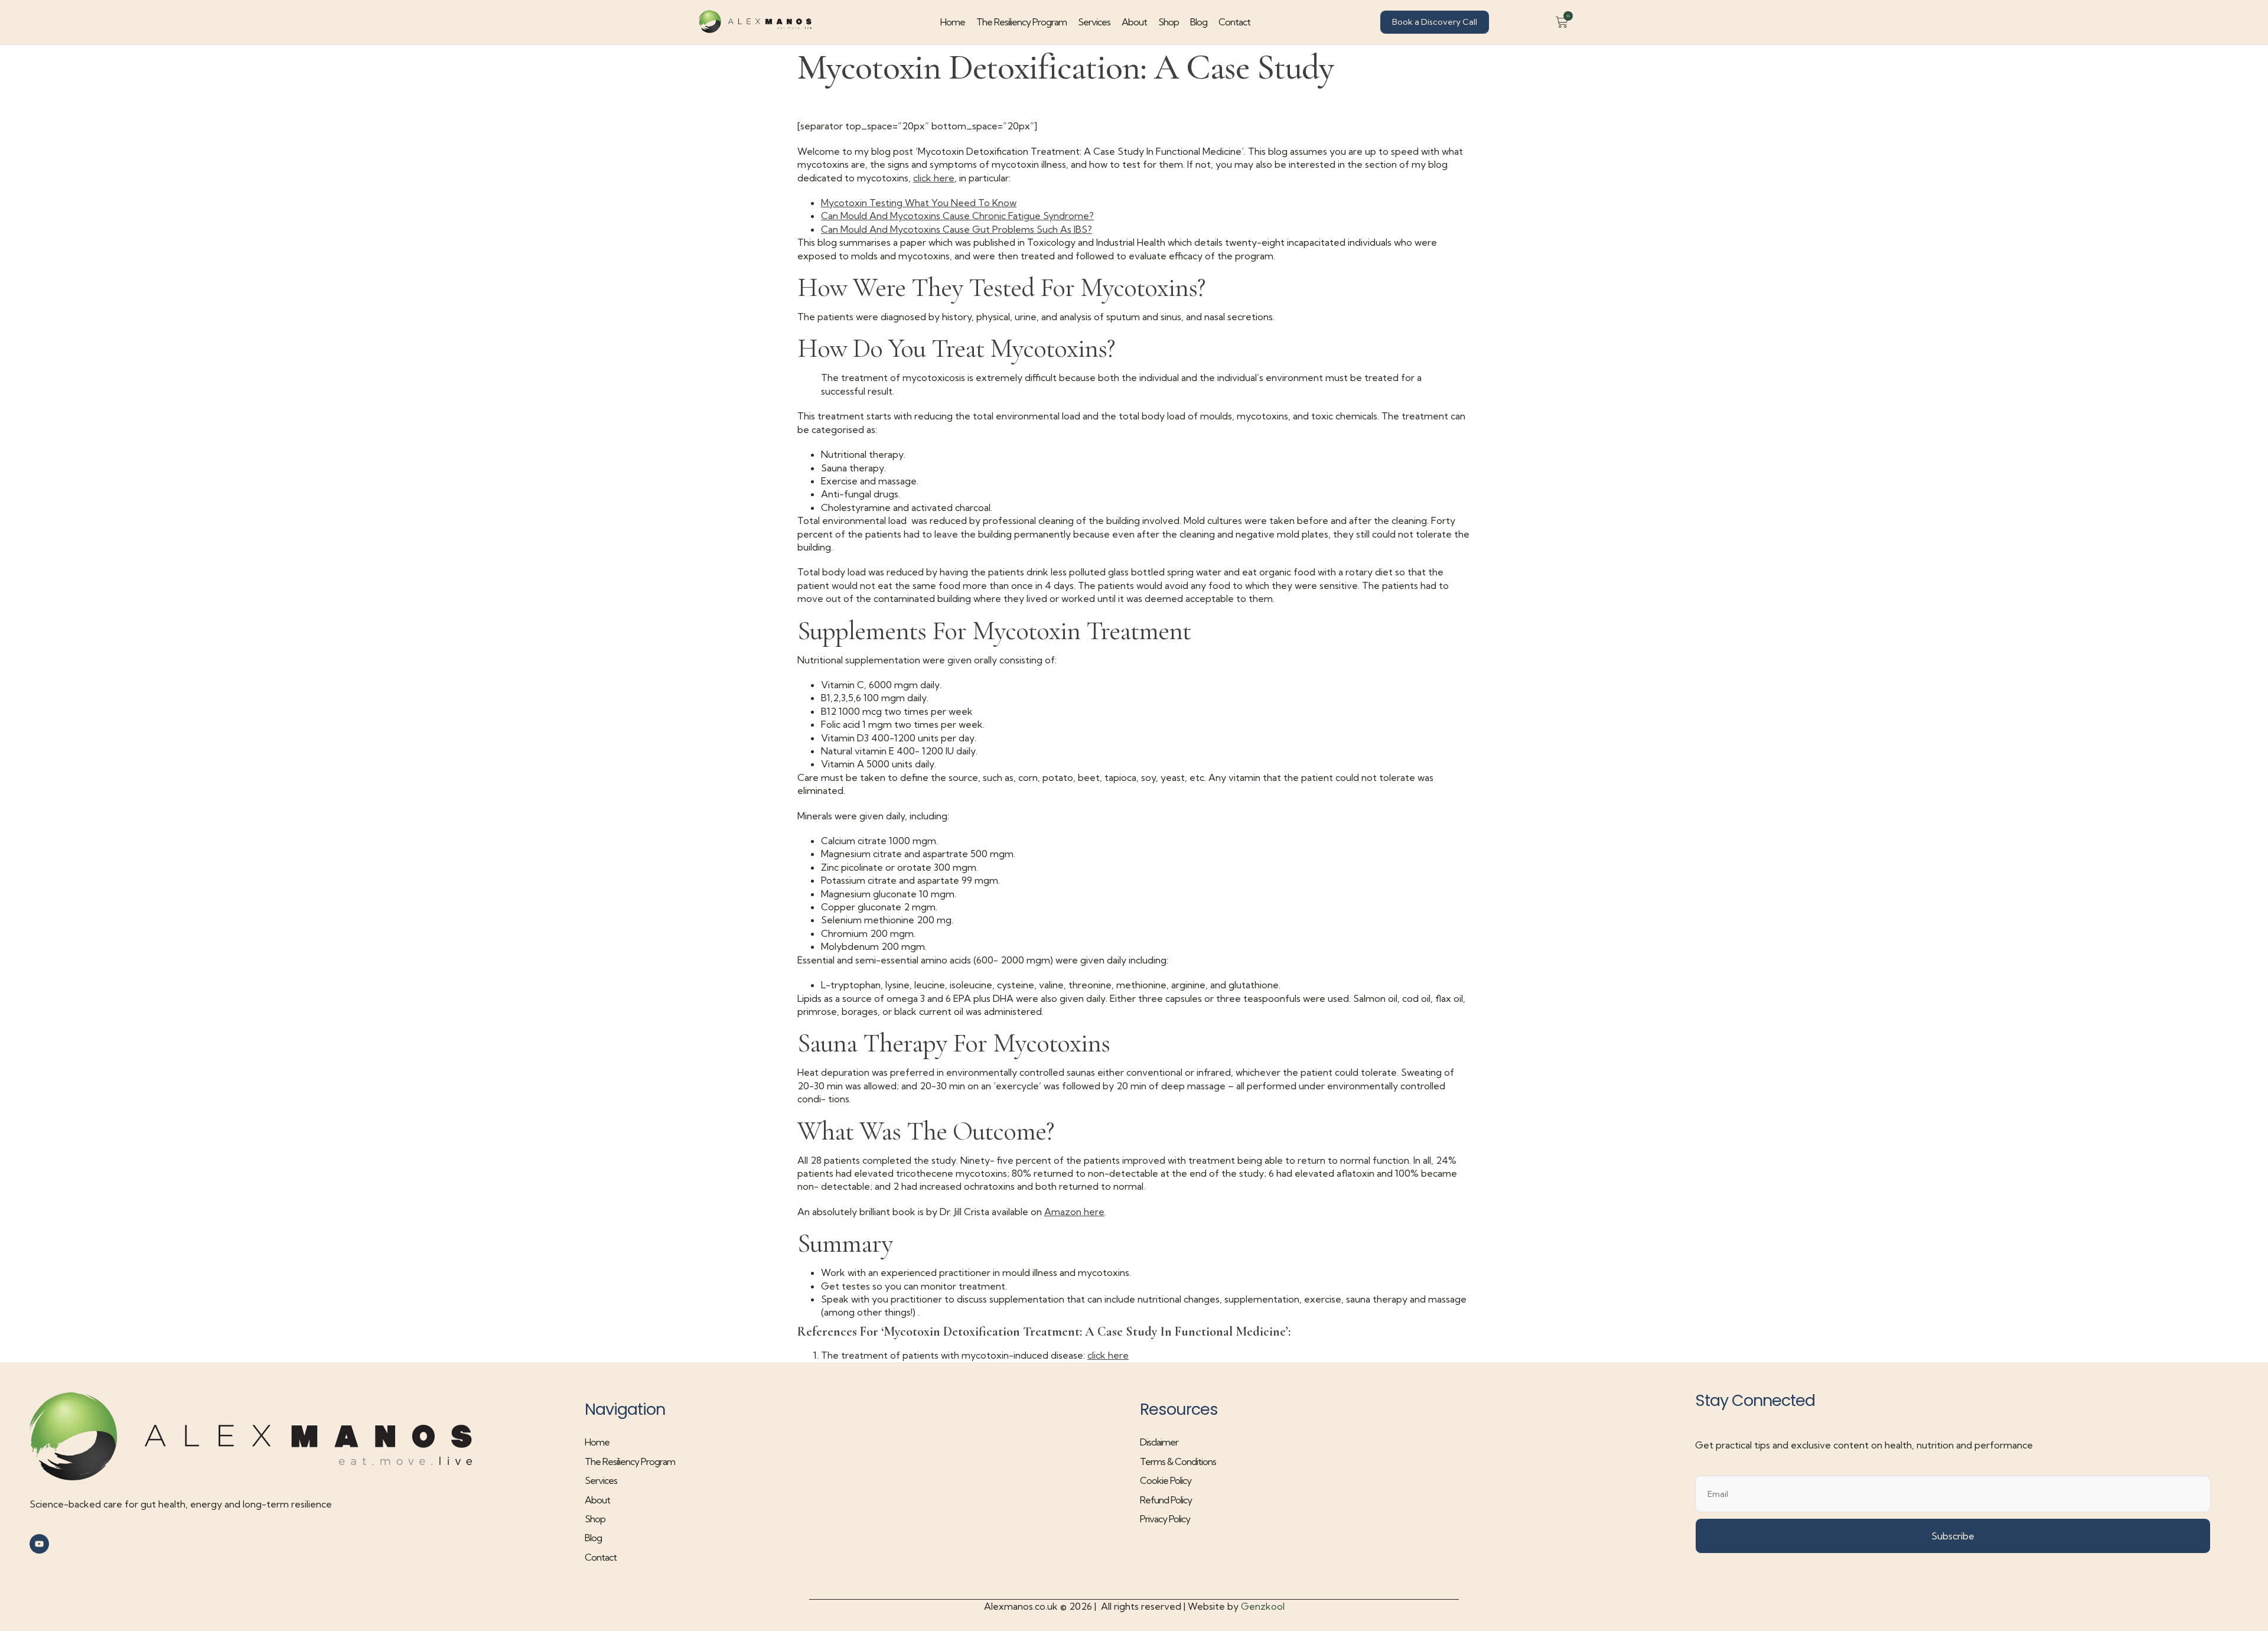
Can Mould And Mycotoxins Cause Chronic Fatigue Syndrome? (957, 216)
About (1134, 22)
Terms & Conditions (1178, 1461)
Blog (1199, 22)
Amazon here (1074, 1212)
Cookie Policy (1166, 1480)
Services (1094, 22)
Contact (1234, 22)
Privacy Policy (1165, 1519)
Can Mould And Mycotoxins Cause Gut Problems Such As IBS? (957, 229)
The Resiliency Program (1021, 22)
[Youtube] (39, 1544)
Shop (1169, 22)
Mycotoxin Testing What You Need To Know (919, 203)
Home (953, 22)
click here (934, 178)
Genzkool (1263, 1606)
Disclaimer (1159, 1442)
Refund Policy (1166, 1500)
